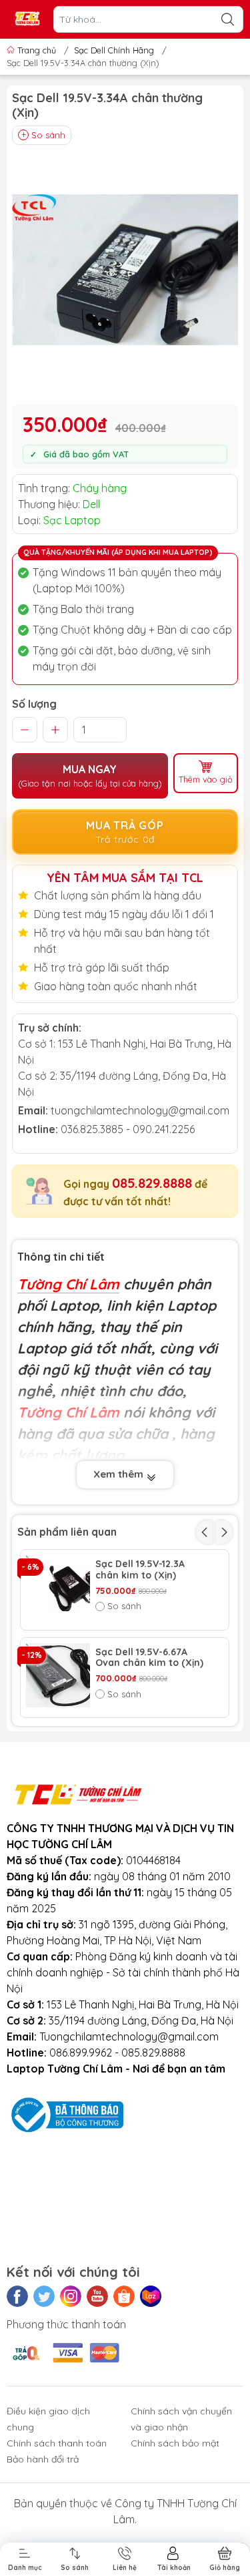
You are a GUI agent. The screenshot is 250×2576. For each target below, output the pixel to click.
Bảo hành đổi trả (43, 2459)
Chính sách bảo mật (175, 2443)
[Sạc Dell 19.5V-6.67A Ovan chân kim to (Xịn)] (58, 1675)
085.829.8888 (152, 1183)
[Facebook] (17, 2296)
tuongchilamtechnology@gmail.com (140, 1110)
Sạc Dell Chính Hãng (114, 50)
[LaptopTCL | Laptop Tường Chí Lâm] (27, 20)
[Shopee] (124, 2296)
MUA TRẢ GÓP (125, 832)
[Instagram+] (71, 2296)
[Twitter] (44, 2296)
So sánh (48, 135)
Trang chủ (37, 50)
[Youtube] (97, 2296)
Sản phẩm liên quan (67, 1532)
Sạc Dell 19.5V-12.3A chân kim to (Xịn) (140, 1570)
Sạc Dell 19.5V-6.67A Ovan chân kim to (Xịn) (149, 1658)
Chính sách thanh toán (57, 2443)
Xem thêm (120, 1474)
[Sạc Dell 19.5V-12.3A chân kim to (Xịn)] (58, 1587)
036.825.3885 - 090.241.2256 (128, 1129)
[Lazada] (151, 2296)
